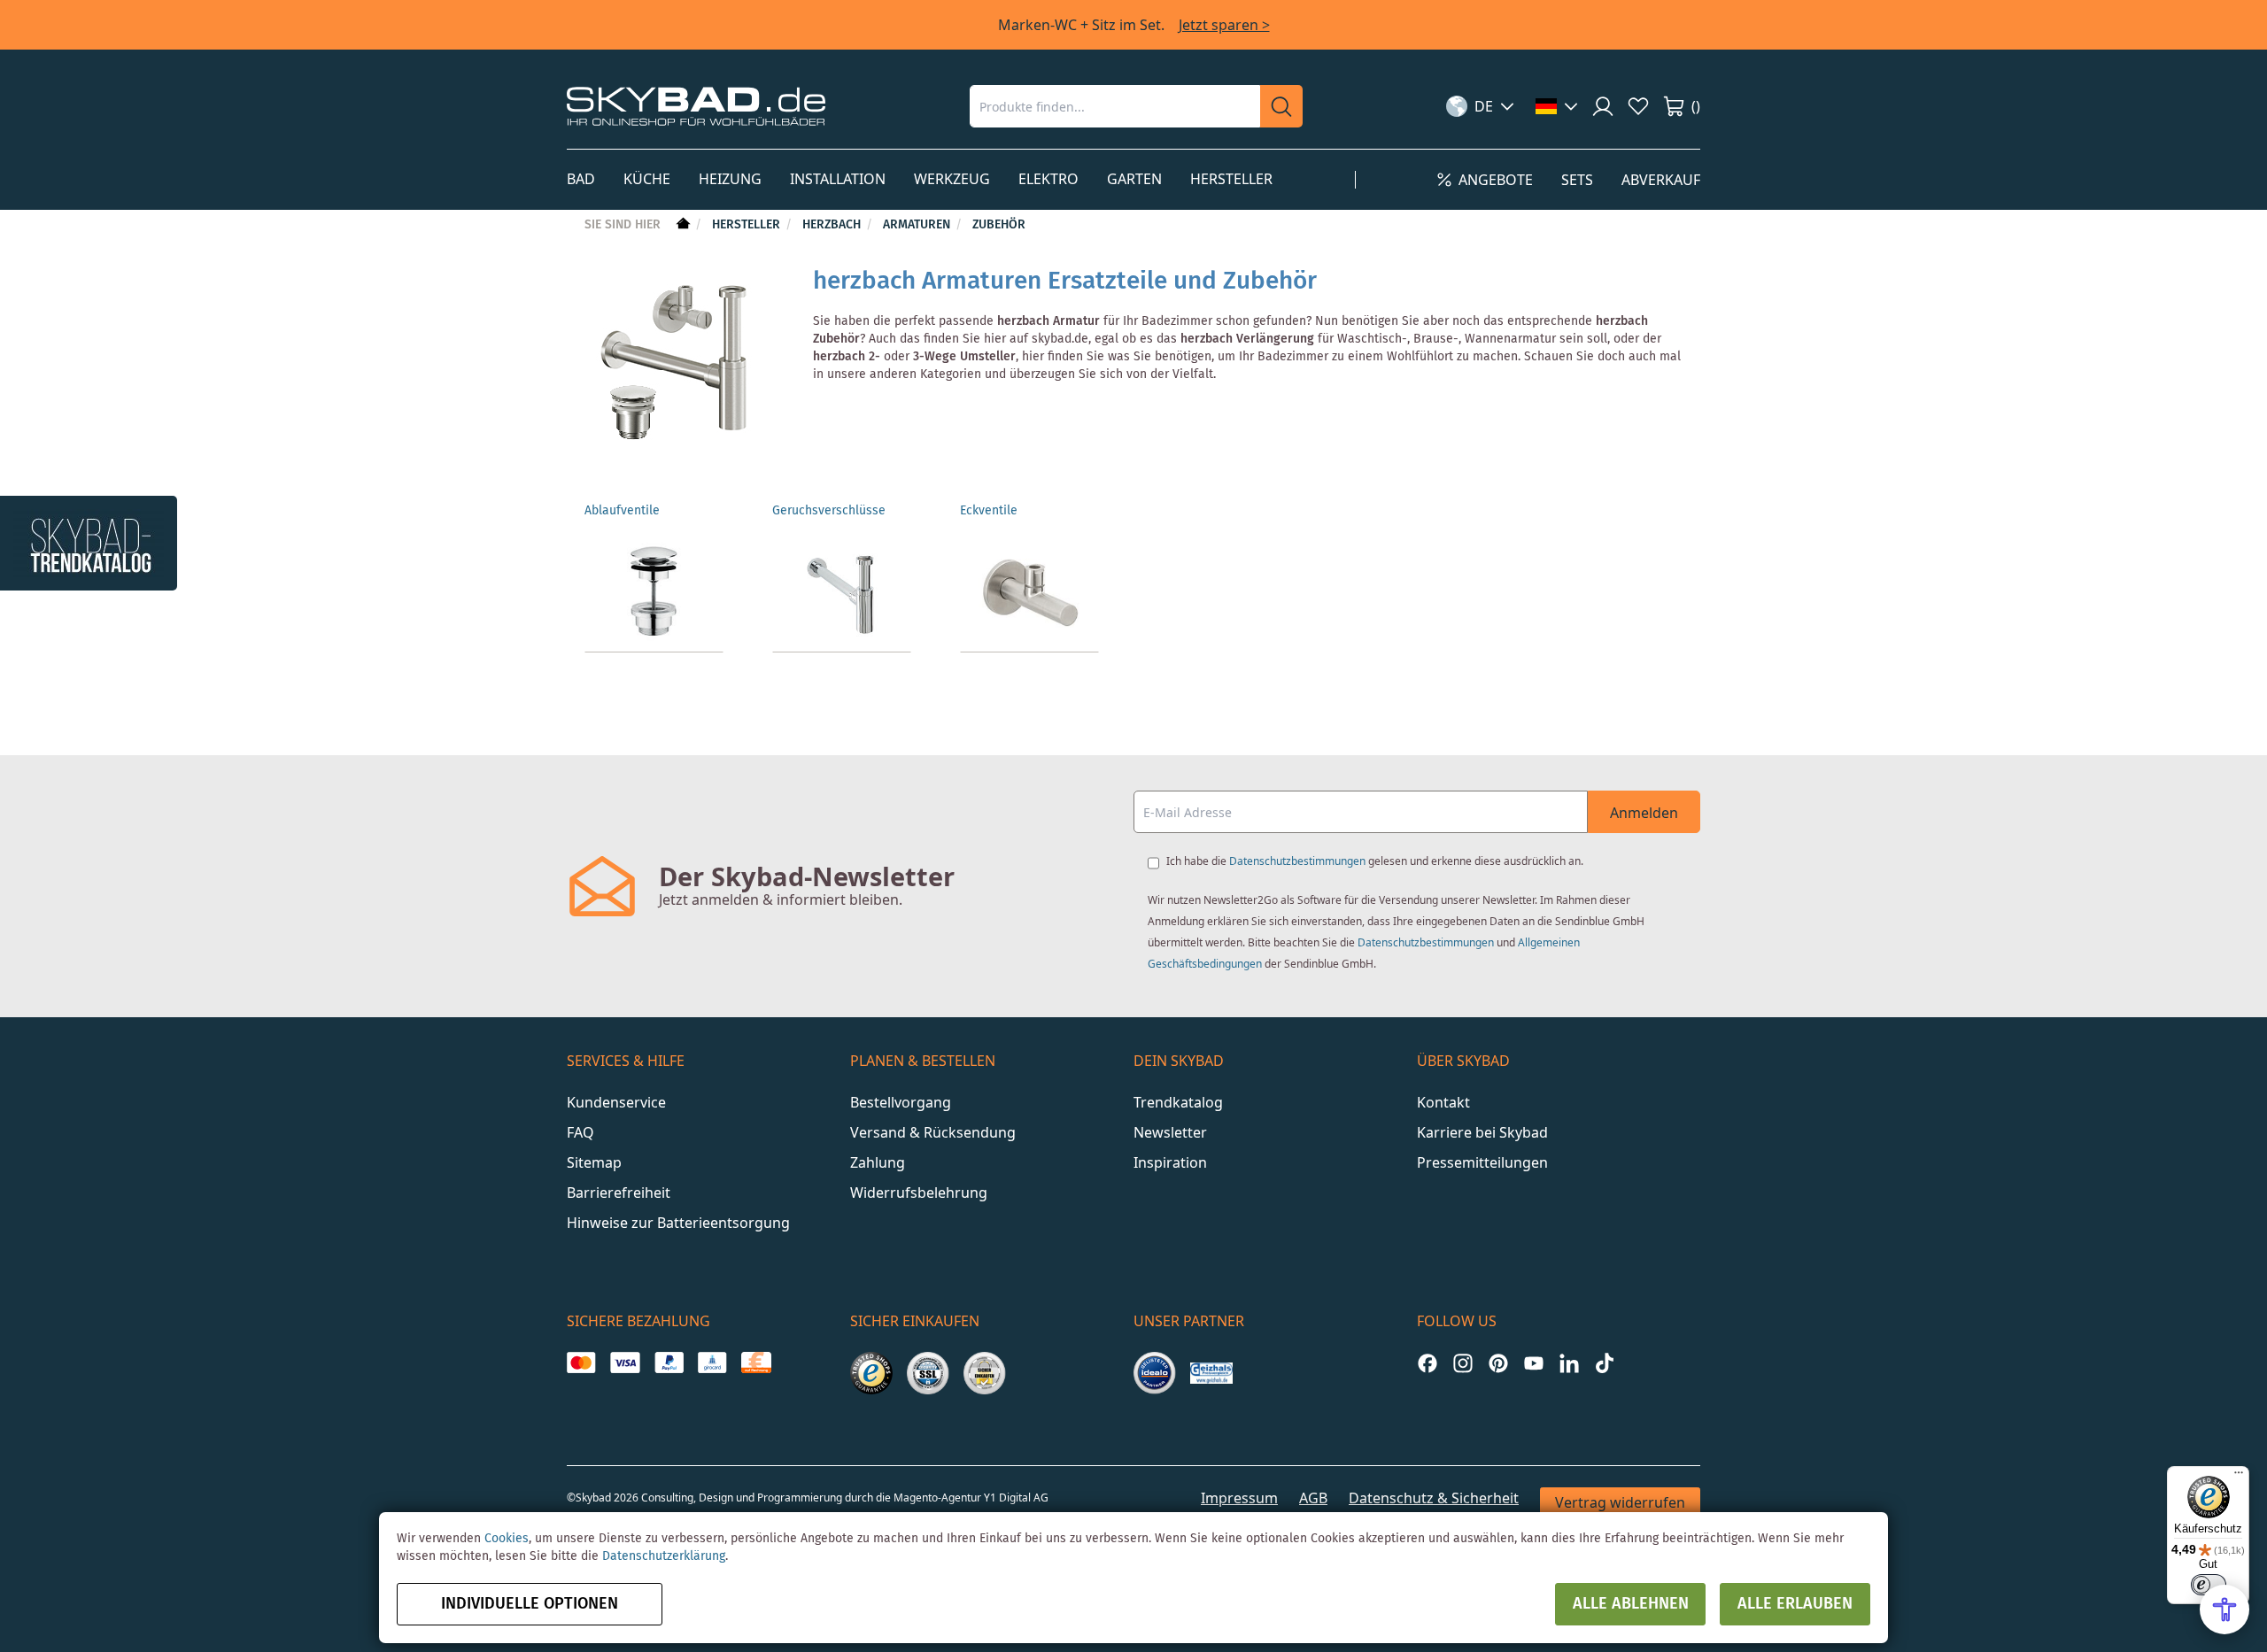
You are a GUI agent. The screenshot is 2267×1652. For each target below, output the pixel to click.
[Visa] (625, 1363)
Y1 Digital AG (1016, 1498)
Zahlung (878, 1162)
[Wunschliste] (1638, 106)
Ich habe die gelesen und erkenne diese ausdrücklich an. (1375, 861)
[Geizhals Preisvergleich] (1211, 1373)
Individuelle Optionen (530, 1604)
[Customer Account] (1603, 106)
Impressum (1239, 1498)
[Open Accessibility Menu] (2224, 1610)
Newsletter (1170, 1132)
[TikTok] (1605, 1363)
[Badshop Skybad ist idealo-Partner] (1155, 1373)
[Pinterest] (1498, 1363)
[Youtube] (1534, 1363)
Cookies (507, 1539)
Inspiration (1170, 1162)
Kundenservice (616, 1102)
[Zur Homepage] (681, 225)
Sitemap (594, 1162)
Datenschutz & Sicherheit (1434, 1498)
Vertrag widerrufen (1620, 1502)
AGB (1313, 1498)
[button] (1480, 106)
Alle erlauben (1795, 1604)
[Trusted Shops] (871, 1373)
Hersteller (748, 225)
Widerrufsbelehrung (919, 1193)
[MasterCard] (581, 1363)
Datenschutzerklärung (664, 1556)
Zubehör (999, 225)
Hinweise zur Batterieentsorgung (678, 1223)
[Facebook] (1428, 1363)
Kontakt (1443, 1102)
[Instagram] (1463, 1363)
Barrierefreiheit (619, 1193)
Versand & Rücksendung (933, 1132)
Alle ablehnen (1631, 1604)
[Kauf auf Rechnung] (756, 1363)
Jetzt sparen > (1224, 25)
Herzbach (833, 225)
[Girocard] (712, 1363)
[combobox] (1115, 106)
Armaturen (918, 225)
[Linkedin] (1569, 1363)
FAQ (580, 1132)
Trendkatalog (1178, 1102)
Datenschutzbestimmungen (1297, 861)
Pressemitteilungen (1482, 1162)
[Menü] (2239, 1477)
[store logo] (696, 106)
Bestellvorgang (901, 1102)
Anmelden (1644, 813)
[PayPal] (669, 1363)
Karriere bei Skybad (1482, 1132)
